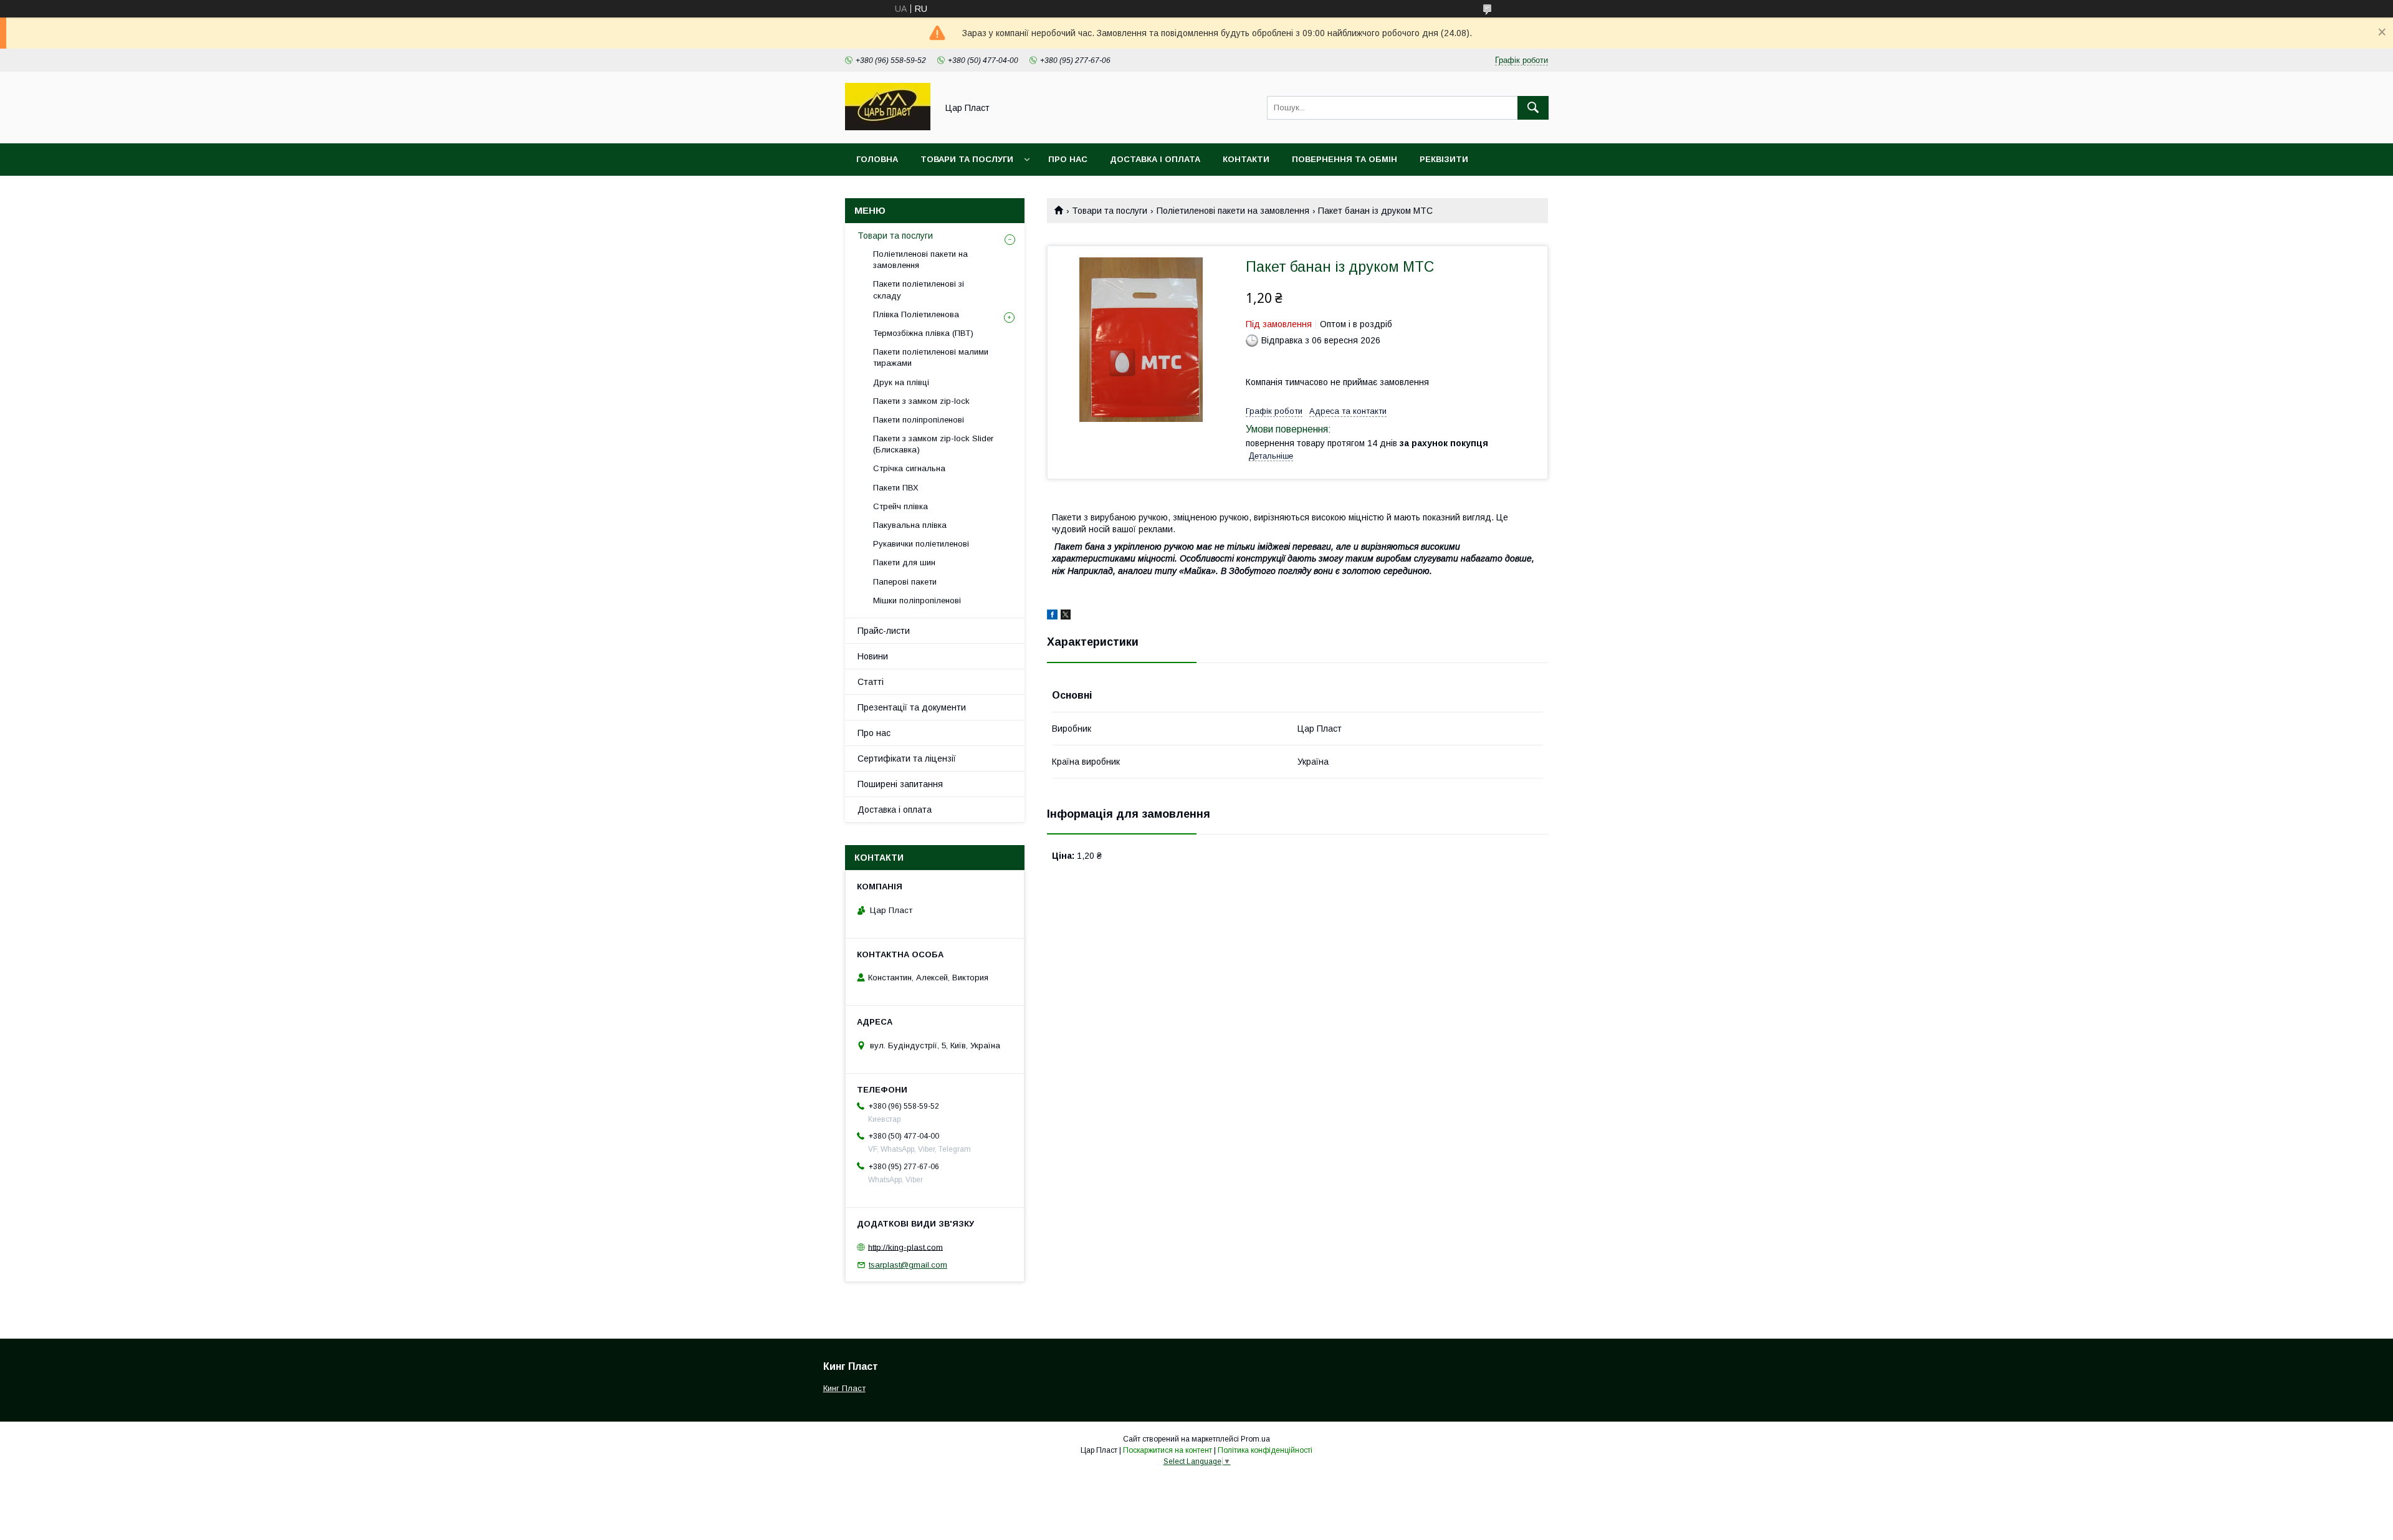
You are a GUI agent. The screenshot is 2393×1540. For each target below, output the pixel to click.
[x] (1066, 616)
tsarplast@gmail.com (908, 1265)
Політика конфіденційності (1265, 1450)
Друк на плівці (901, 382)
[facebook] (1052, 616)
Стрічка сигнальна (909, 468)
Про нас (1068, 159)
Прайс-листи (884, 631)
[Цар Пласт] (888, 127)
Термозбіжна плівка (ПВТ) (923, 333)
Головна (877, 159)
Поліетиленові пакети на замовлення (1233, 211)
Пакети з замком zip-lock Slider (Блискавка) (933, 444)
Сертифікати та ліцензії (907, 758)
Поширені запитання (900, 784)
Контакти (1246, 159)
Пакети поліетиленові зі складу (919, 289)
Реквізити (1444, 159)
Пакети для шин (904, 562)
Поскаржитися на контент (1168, 1450)
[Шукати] (1533, 108)
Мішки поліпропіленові (917, 600)
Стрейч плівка (900, 506)
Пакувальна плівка (910, 525)
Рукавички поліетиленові (921, 544)
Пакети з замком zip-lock (921, 401)
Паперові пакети (905, 582)
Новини (873, 656)
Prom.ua (1255, 1439)
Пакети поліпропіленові (919, 420)
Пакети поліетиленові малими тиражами (931, 357)
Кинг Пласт (844, 1388)
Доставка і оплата (1155, 159)
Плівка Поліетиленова (916, 314)
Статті (871, 682)
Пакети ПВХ (896, 488)
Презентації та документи (912, 707)
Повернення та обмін (1345, 159)
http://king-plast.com (905, 1247)
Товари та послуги (967, 159)
